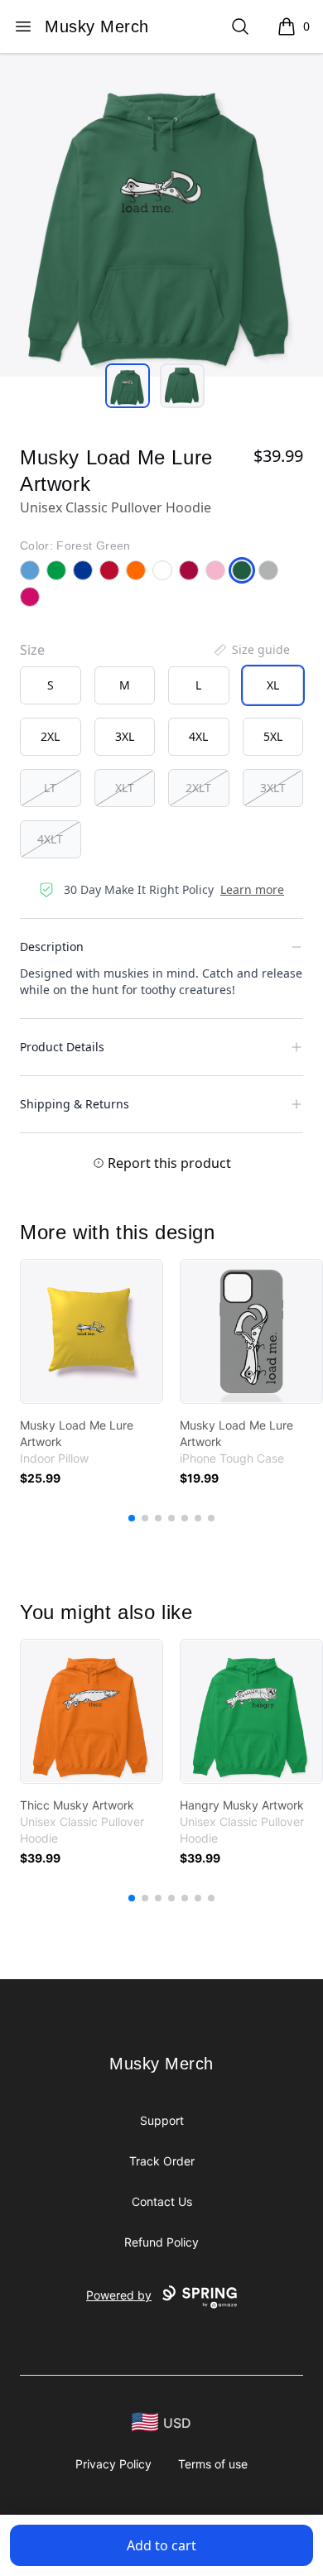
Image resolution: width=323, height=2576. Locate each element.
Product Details (62, 1047)
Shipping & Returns (75, 1104)
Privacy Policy (113, 2464)
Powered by (119, 2295)
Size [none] (32, 650)
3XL (125, 736)
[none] (251, 650)
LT (50, 788)
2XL (50, 736)
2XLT (198, 788)
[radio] (51, 685)
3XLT (273, 788)
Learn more (252, 889)
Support (162, 2120)
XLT (125, 788)
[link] (92, 1331)
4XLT (50, 839)
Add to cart (161, 2545)
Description (52, 947)
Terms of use (213, 2464)
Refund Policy (161, 2242)
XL (273, 685)
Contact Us (162, 2201)
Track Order (162, 2161)
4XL (198, 736)
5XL (273, 736)
